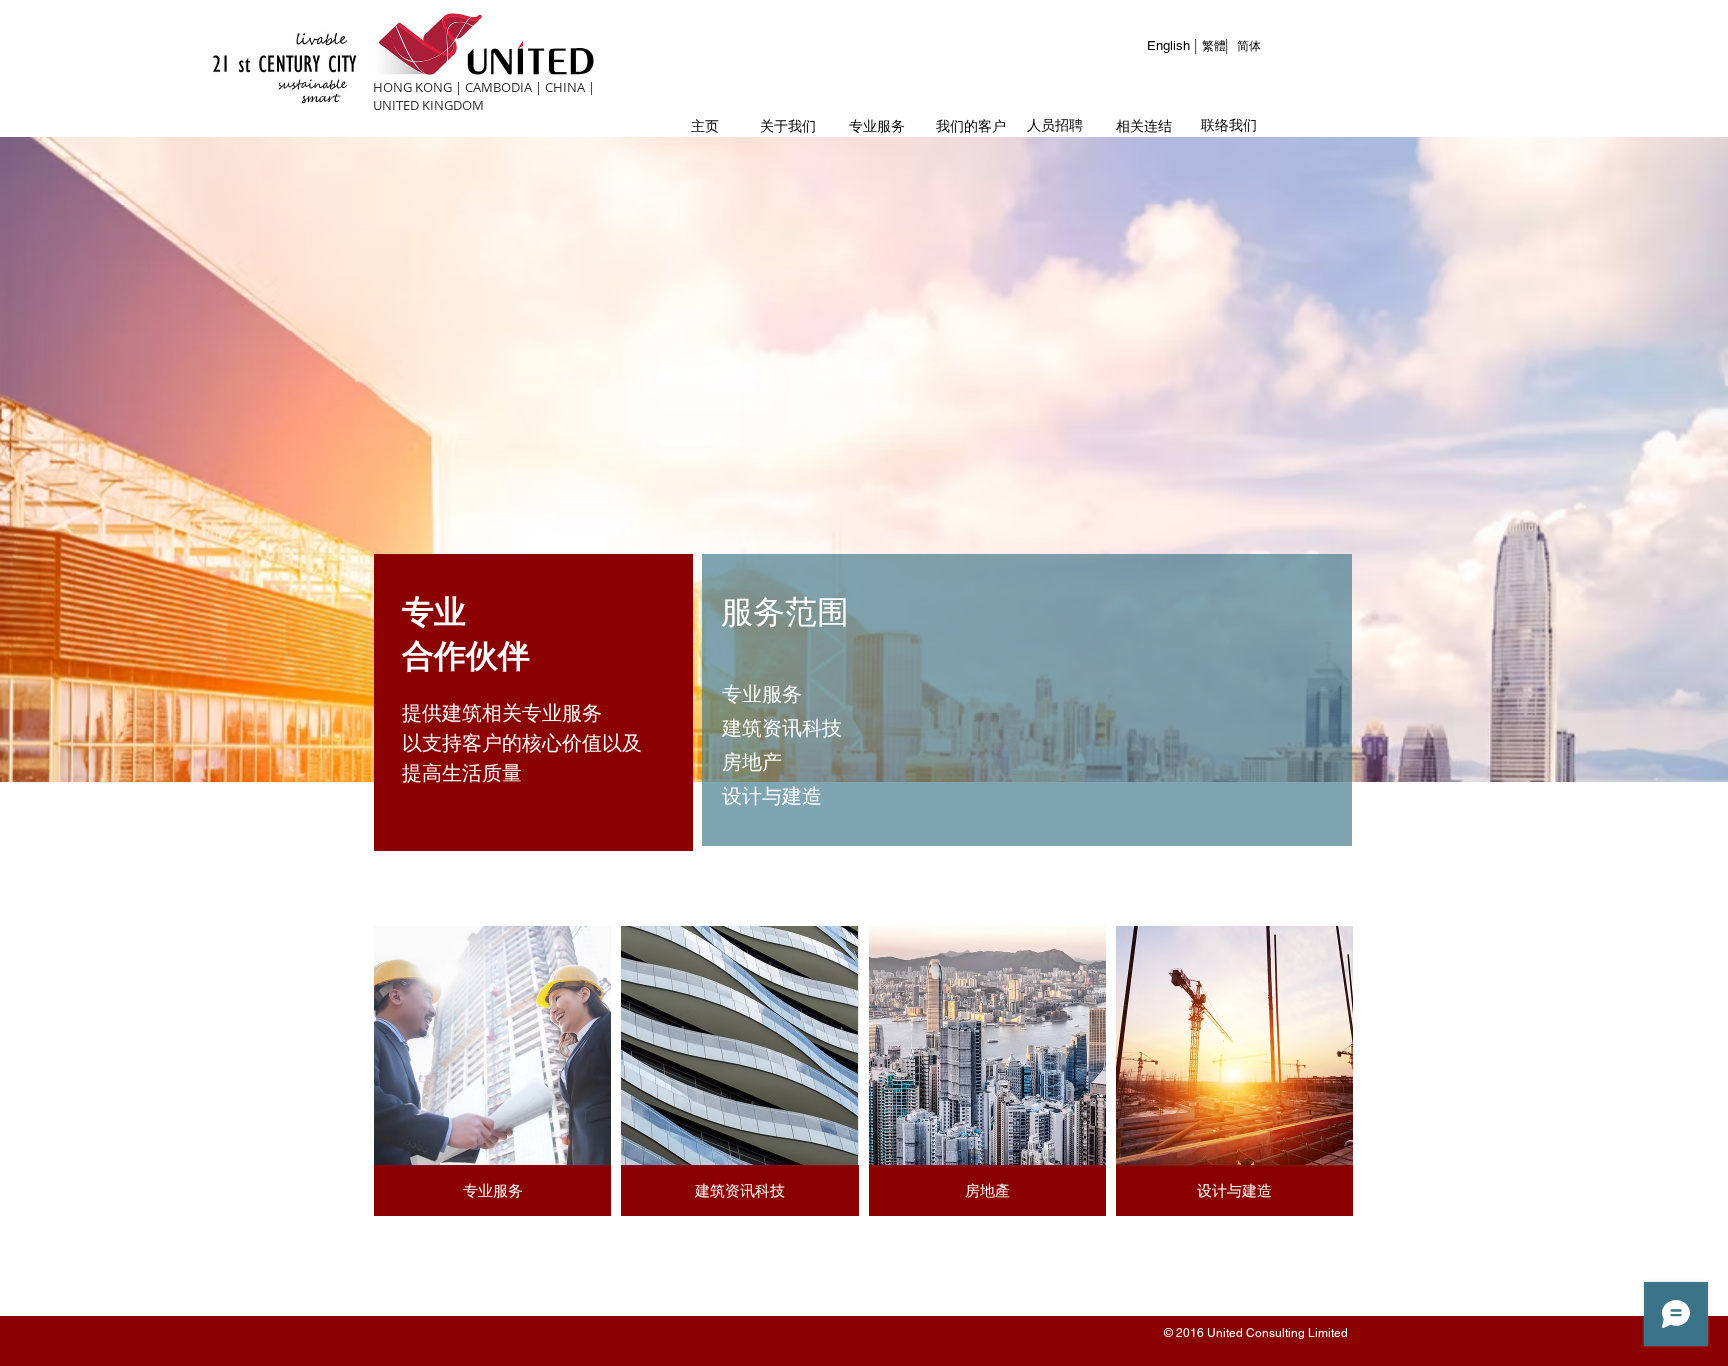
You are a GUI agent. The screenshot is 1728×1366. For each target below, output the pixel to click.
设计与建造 (772, 795)
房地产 (752, 761)
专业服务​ (762, 693)
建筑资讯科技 (782, 727)
